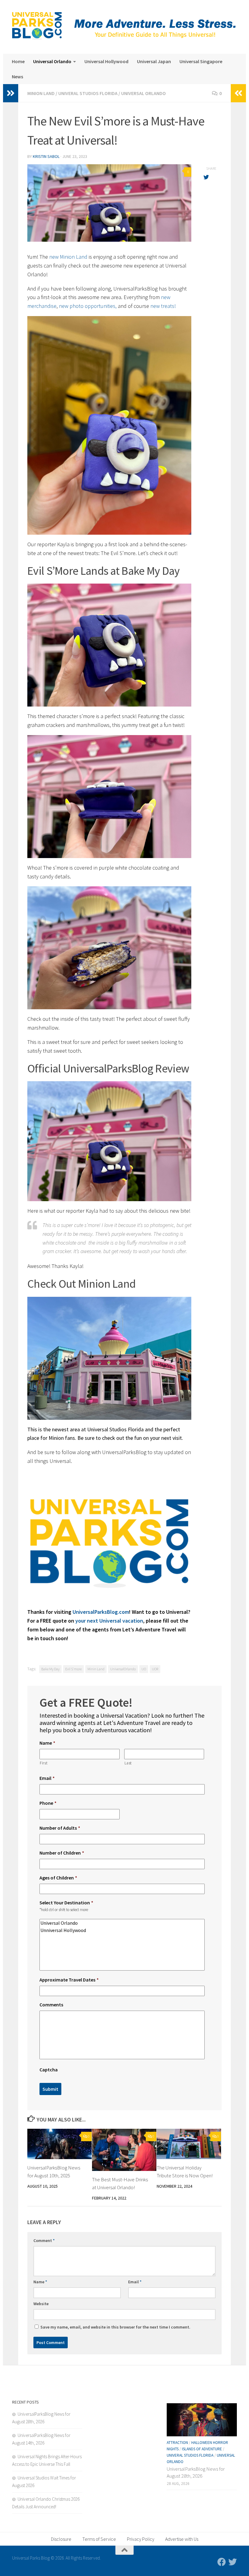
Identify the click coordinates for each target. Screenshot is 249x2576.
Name (47, 1743)
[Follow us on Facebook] (222, 2562)
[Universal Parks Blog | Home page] (37, 26)
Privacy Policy (141, 2539)
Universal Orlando (52, 61)
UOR (155, 1669)
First (44, 1763)
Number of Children (62, 1853)
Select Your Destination (66, 1903)
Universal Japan (154, 61)
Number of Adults (60, 1828)
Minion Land (41, 93)
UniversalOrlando (123, 1669)
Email (47, 1778)
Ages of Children (58, 1878)
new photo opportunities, (88, 306)
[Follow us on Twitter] (233, 2562)
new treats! (163, 306)
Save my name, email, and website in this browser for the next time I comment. (115, 2327)
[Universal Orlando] (122, 1923)
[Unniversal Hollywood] (122, 1930)
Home (18, 61)
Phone (48, 1803)
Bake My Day (50, 1669)
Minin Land (96, 1669)
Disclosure (61, 2539)
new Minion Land (68, 257)
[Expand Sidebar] (11, 93)
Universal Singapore (201, 61)
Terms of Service (99, 2539)
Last (128, 1763)
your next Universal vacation (109, 1621)
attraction (177, 2443)
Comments (51, 2005)
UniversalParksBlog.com (101, 1612)
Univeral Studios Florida (88, 93)
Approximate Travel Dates (69, 1980)
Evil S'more (73, 1669)
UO (144, 1669)
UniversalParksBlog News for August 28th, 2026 (196, 2472)
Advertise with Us (182, 2539)
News (17, 77)
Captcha (49, 2070)
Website (41, 2304)
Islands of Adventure (202, 2449)
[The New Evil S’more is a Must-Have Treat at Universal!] (109, 203)
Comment (44, 2240)
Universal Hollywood (106, 61)
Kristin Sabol (46, 156)
